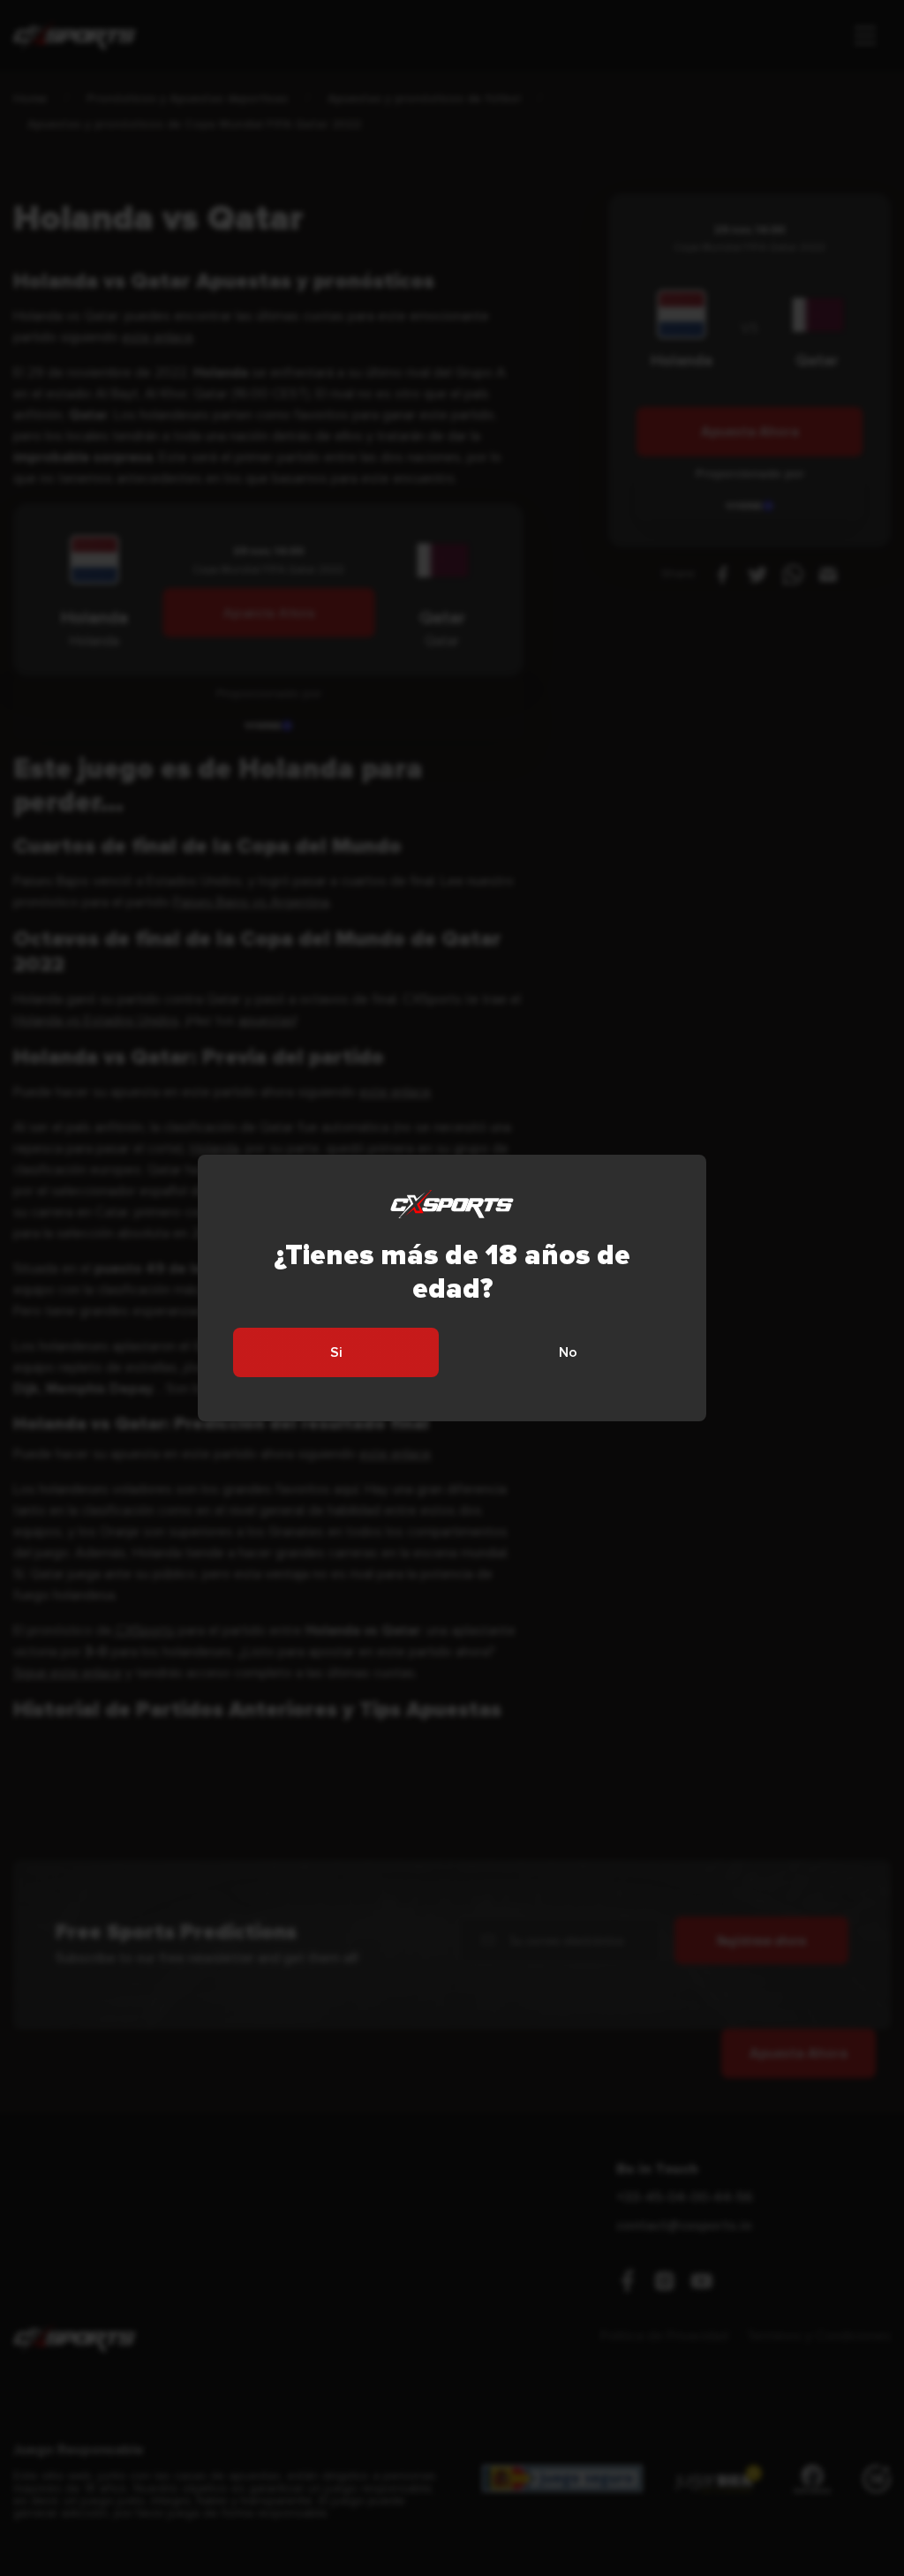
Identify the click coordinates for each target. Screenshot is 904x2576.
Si (336, 1352)
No (568, 1352)
